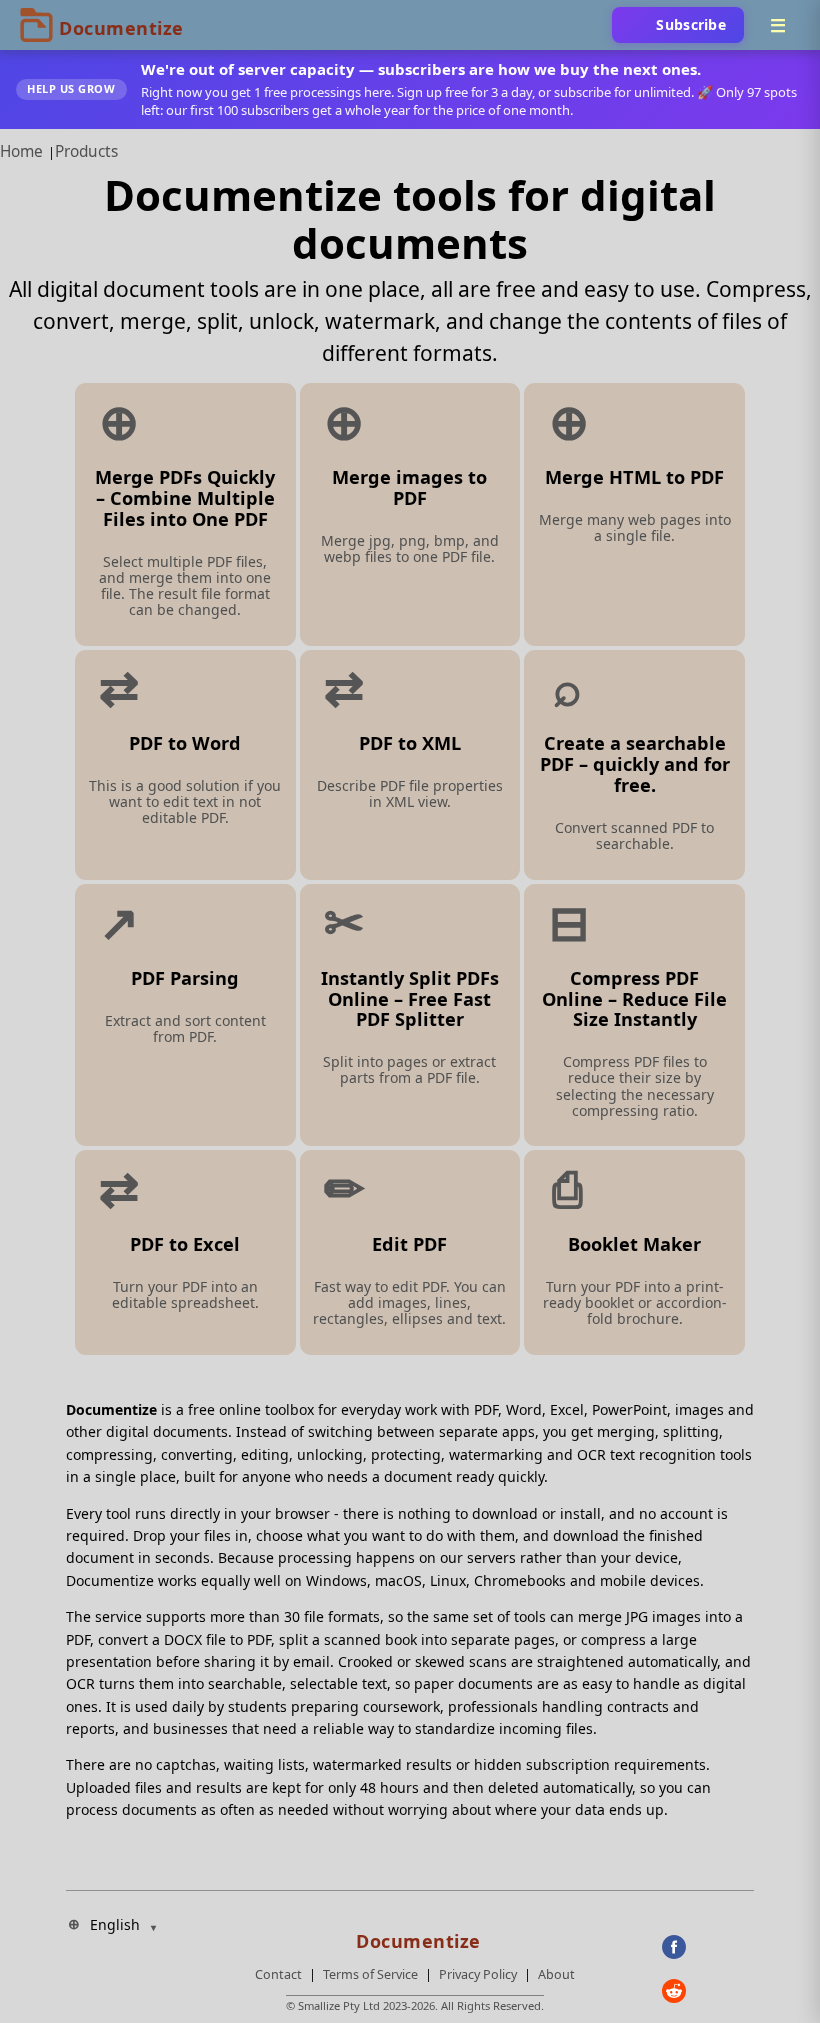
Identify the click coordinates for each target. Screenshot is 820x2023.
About (556, 1974)
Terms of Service (370, 1974)
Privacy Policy (478, 1974)
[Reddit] (708, 1991)
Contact (278, 1974)
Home (21, 151)
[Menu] (778, 25)
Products (86, 151)
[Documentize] (415, 1935)
